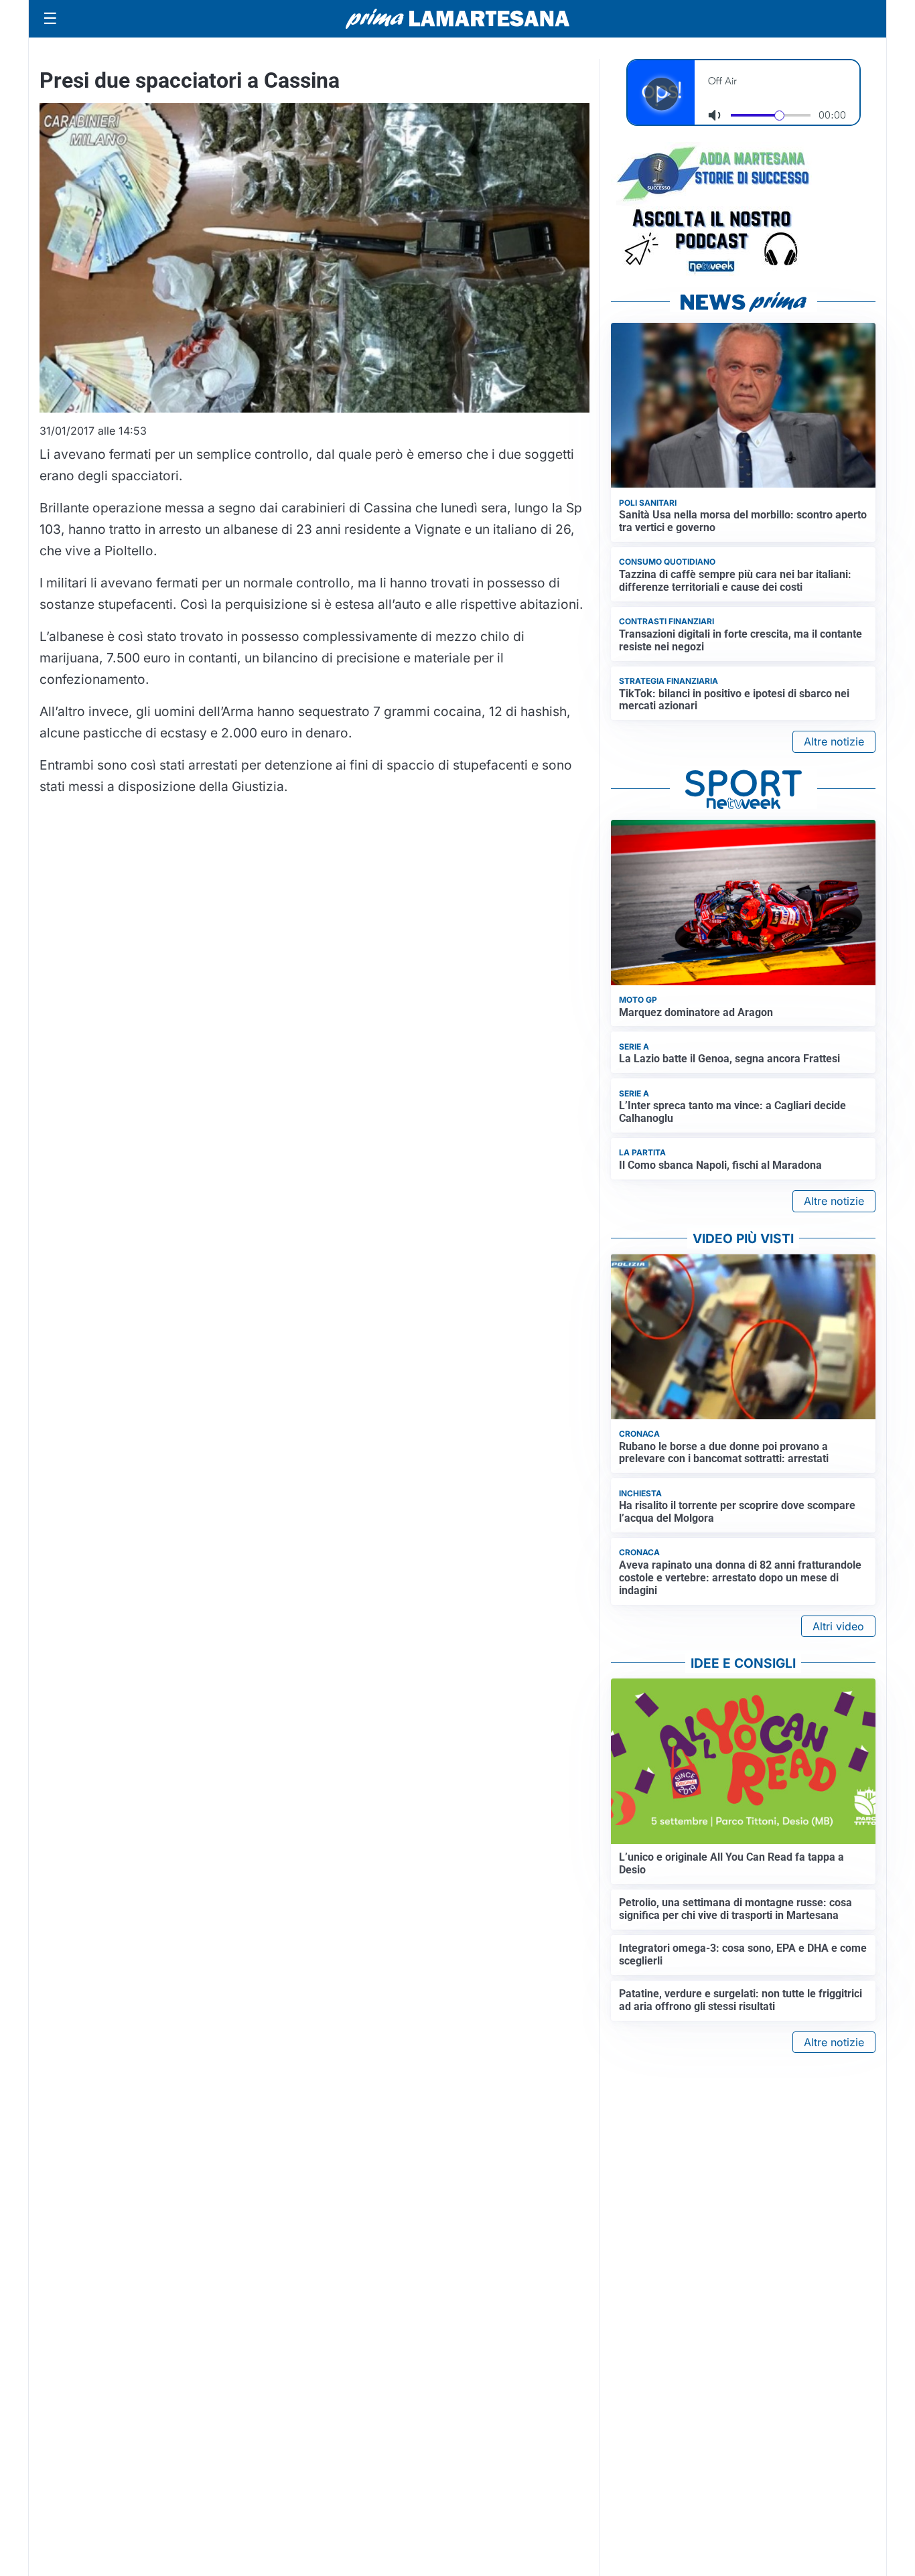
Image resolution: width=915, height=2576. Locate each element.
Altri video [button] (838, 1626)
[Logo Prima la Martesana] (457, 19)
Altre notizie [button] (834, 741)
